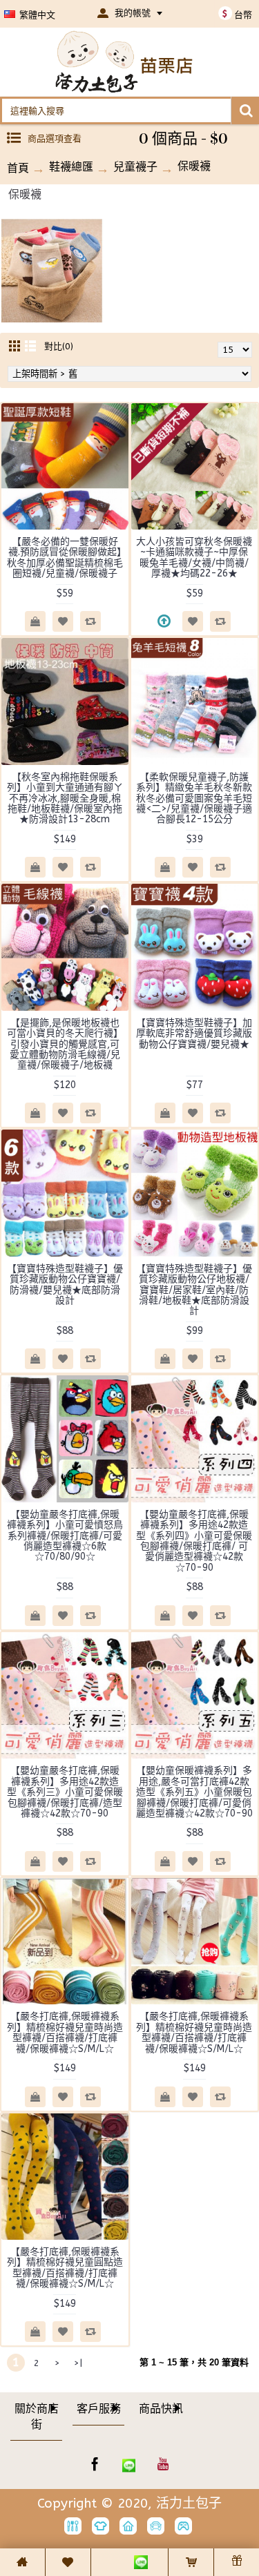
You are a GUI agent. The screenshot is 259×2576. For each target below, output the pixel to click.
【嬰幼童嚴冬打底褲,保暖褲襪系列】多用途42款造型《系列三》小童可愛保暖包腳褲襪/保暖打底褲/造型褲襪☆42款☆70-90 (65, 1792)
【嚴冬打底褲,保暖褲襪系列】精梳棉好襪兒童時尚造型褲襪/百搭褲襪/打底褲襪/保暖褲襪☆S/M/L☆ (65, 2032)
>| (78, 2363)
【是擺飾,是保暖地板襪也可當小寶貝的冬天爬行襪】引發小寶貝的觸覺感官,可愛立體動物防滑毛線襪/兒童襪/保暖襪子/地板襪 (65, 1044)
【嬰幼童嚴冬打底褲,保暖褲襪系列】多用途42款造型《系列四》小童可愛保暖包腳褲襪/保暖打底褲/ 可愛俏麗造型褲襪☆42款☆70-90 (194, 1541)
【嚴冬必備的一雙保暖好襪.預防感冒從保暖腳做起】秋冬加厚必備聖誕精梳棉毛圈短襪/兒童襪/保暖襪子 (65, 558)
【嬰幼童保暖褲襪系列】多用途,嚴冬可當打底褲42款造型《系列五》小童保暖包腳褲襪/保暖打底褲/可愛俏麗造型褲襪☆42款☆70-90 (194, 1792)
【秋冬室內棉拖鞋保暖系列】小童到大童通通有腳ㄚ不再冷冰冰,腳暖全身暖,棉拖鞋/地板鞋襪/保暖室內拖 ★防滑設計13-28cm (65, 798)
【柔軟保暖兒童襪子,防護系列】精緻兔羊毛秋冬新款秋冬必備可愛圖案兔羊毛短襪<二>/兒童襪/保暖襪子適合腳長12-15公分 (194, 798)
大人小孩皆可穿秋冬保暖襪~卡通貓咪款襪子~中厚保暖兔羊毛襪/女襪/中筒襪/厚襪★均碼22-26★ (194, 558)
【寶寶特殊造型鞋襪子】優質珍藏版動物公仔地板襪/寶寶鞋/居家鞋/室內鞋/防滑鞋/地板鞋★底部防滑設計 (194, 1290)
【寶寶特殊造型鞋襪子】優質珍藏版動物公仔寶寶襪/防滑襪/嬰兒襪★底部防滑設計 (65, 1285)
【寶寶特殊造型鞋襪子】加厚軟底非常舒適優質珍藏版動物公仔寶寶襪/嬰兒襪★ (194, 1034)
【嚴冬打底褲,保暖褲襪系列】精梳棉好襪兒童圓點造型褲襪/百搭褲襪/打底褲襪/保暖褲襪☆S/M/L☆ (65, 2268)
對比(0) (59, 346)
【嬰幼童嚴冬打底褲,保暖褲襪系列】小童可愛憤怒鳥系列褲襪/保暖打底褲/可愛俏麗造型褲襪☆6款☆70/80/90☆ (65, 1536)
